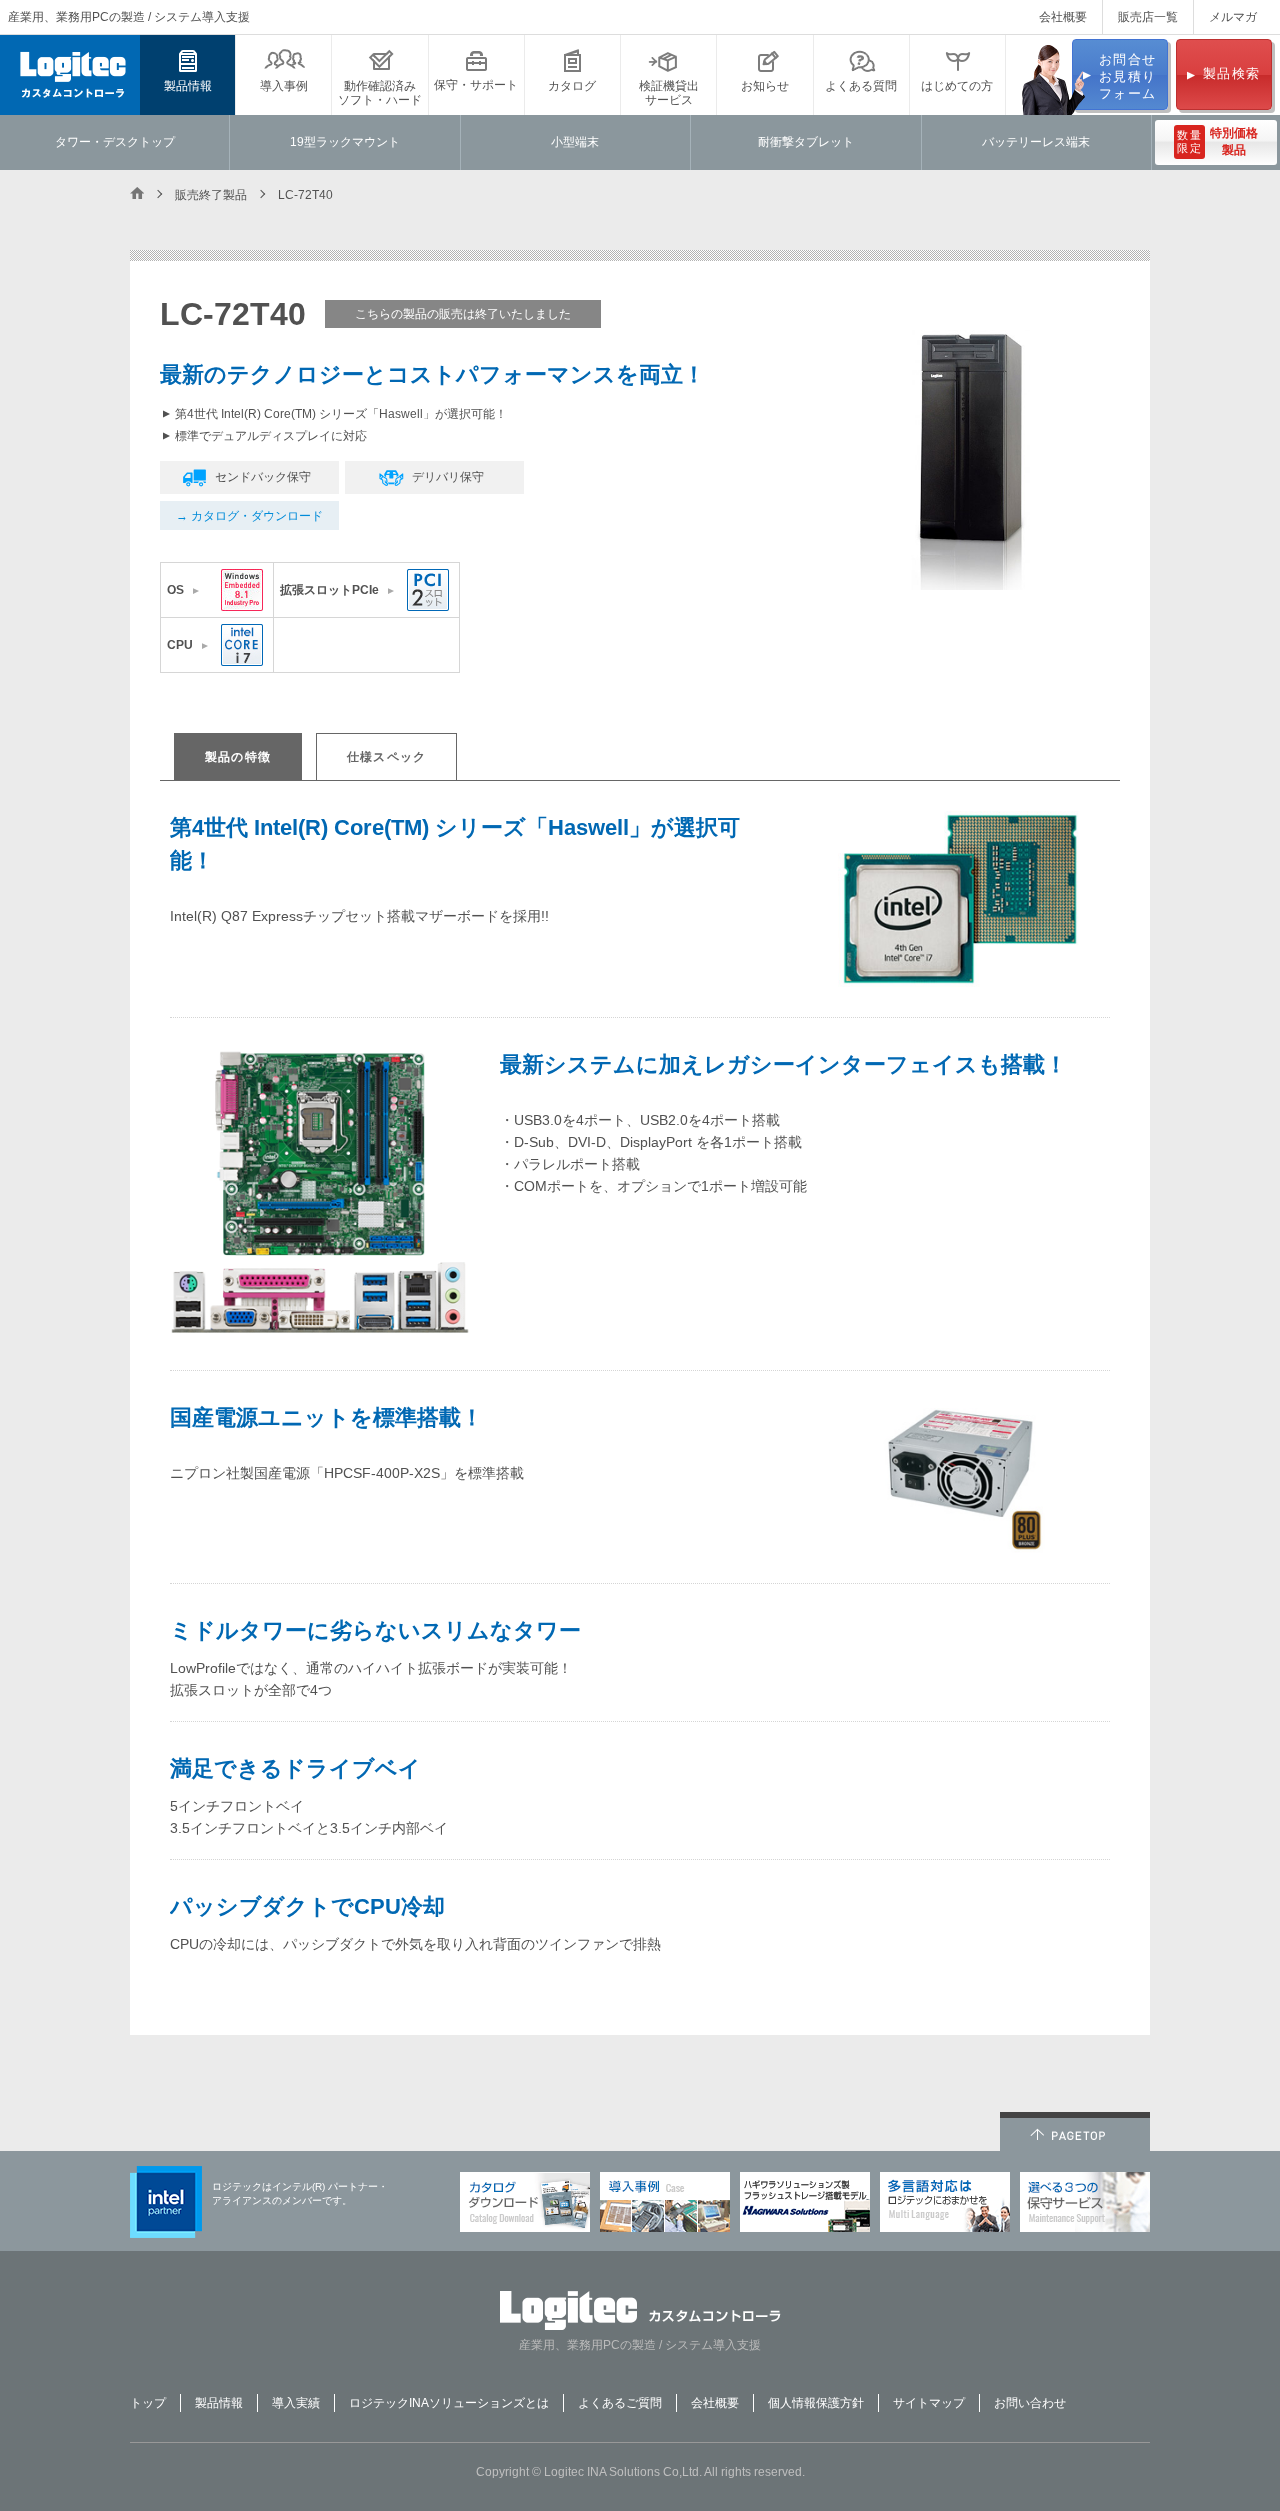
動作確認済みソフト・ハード (380, 93)
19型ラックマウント (345, 142)
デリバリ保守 (448, 477)
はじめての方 (957, 86)
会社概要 (1063, 17)
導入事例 (284, 86)
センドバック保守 (263, 477)
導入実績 (296, 2403)
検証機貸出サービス (669, 93)
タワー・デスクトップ (115, 142)
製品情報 (188, 86)
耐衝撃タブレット (806, 142)
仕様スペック (386, 757)
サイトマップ (929, 2403)
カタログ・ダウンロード (257, 516)
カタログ (572, 86)
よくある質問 (861, 86)
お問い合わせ (1030, 2403)
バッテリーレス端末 (1036, 142)
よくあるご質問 (620, 2403)
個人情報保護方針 (816, 2403)
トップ (148, 2403)
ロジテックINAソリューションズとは (449, 2403)
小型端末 (575, 142)
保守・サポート (476, 85)
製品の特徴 (238, 757)
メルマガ (1233, 17)
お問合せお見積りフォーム (1127, 76)
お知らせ (765, 86)
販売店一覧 (1148, 17)
